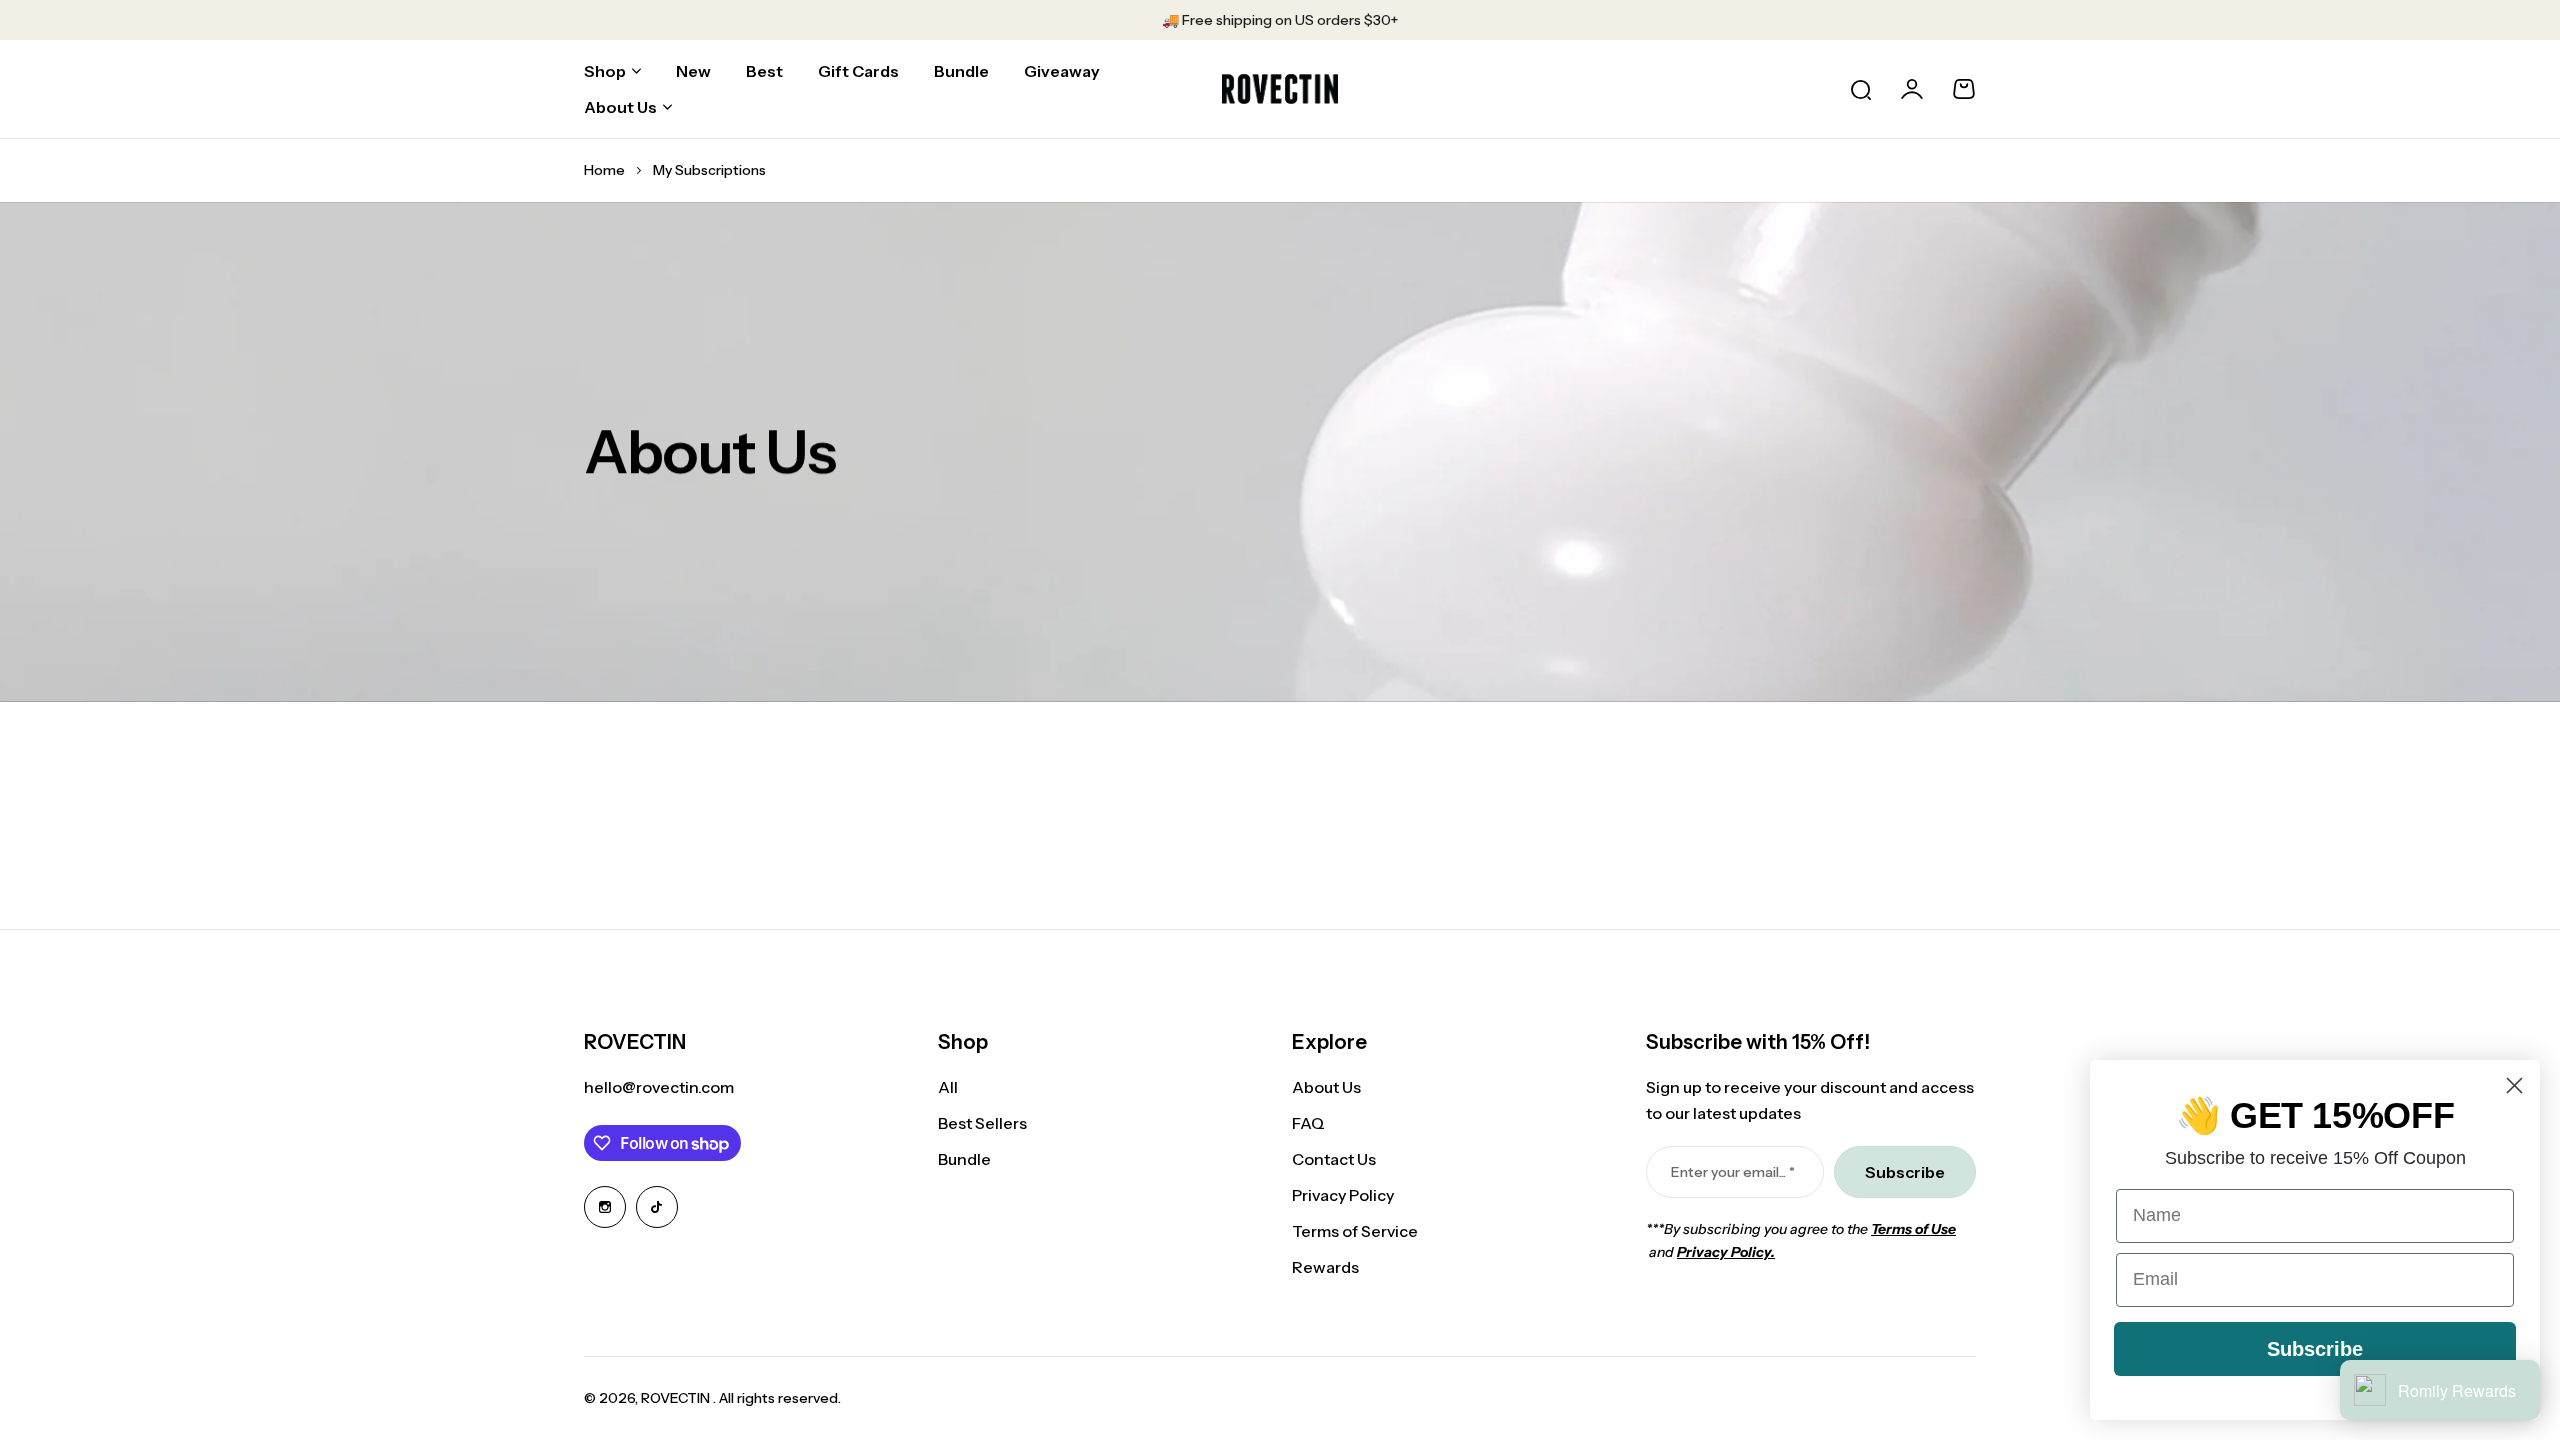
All (948, 1087)
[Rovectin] (1280, 89)
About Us (620, 107)
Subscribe (2315, 1349)
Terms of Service (1355, 1231)
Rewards (1325, 1267)
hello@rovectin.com (659, 1087)
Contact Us (1334, 1159)
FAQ (1308, 1123)
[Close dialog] (2514, 1085)
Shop (605, 71)
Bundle (964, 1159)
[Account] (1912, 89)
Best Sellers (982, 1123)
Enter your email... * (1733, 1172)
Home (604, 170)
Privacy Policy (1343, 1195)
